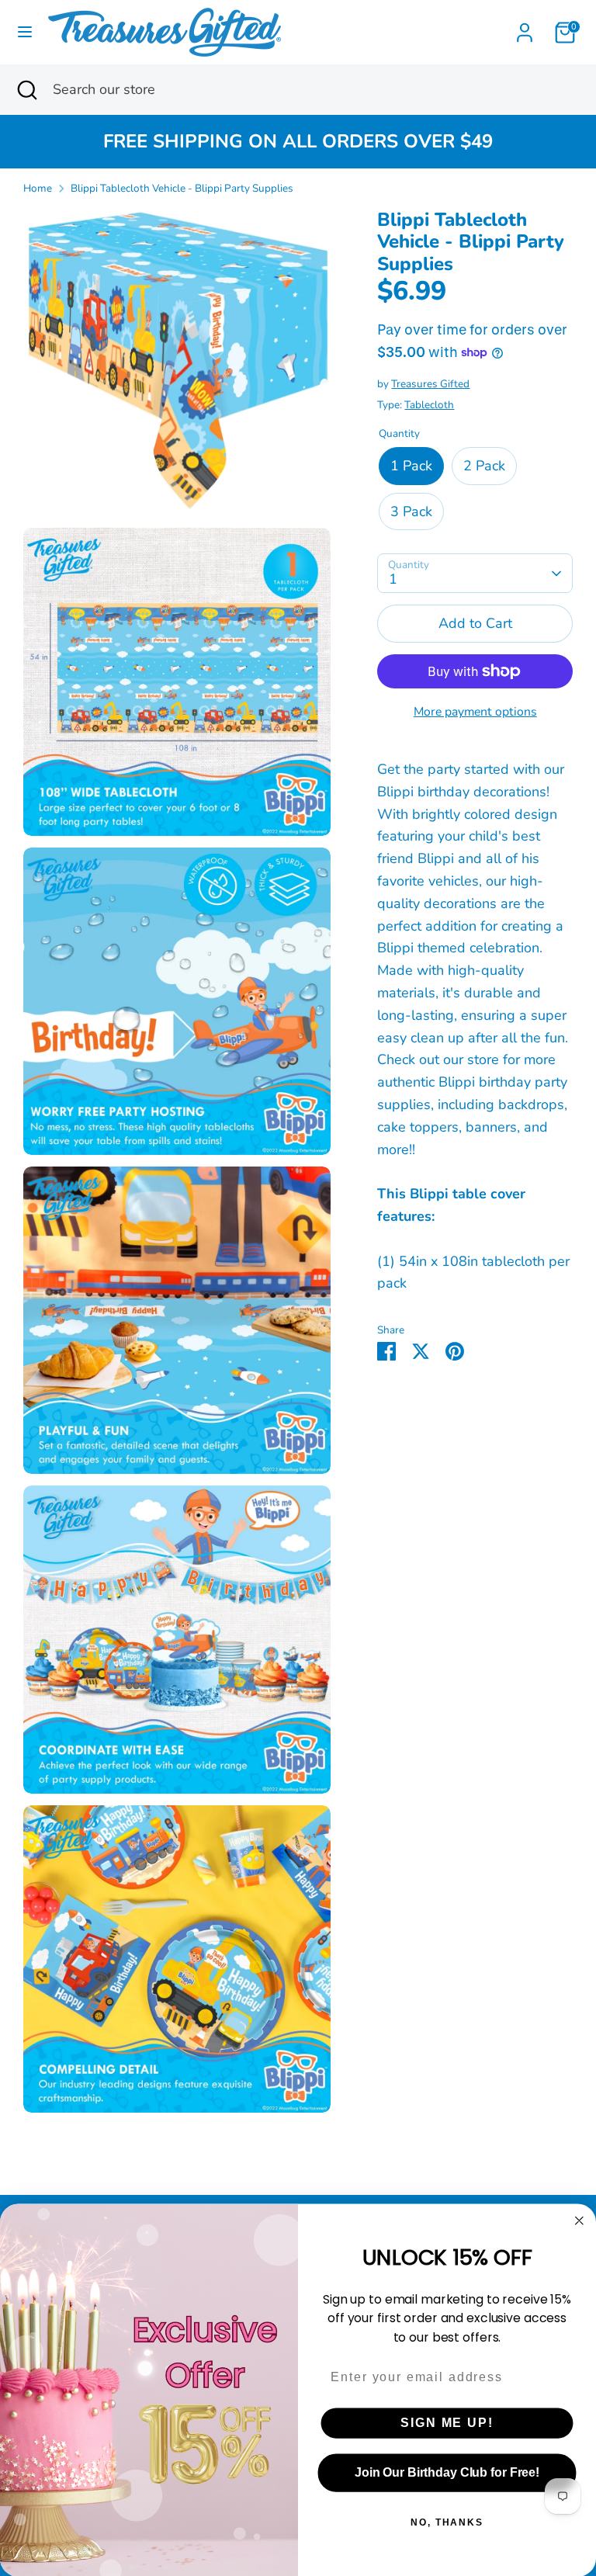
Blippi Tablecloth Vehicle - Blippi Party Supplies (182, 188)
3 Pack (411, 511)
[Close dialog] (580, 2221)
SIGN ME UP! (447, 2423)
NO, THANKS (447, 2522)
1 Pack (411, 466)
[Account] (525, 28)
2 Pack (484, 466)
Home (38, 188)
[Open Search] (26, 90)
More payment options (475, 712)
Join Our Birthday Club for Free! (447, 2472)
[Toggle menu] (25, 32)
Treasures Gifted (430, 384)
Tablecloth (429, 405)
